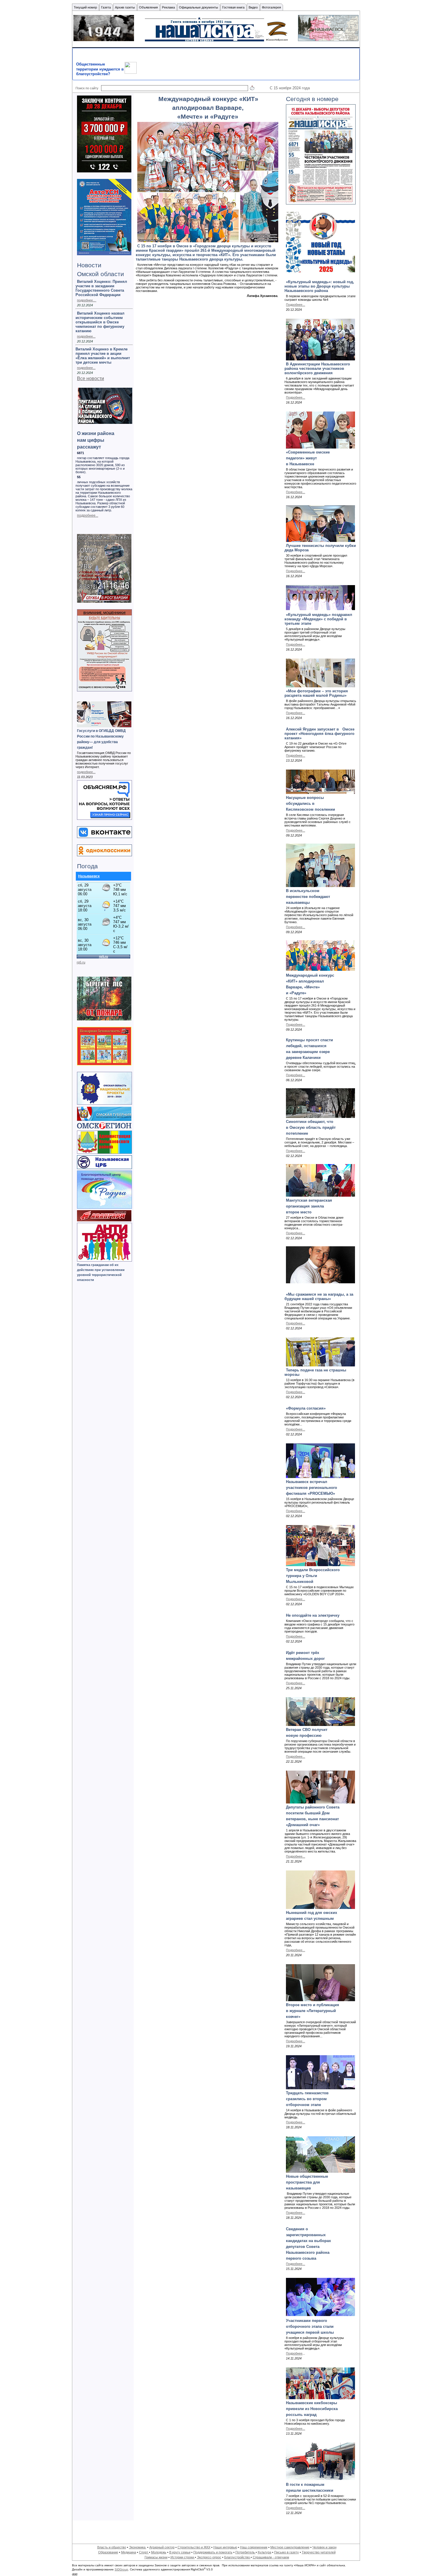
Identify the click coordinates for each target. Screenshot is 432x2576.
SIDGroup (121, 2569)
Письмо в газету (287, 2552)
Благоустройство (237, 2557)
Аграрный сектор (162, 2547)
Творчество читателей (319, 2552)
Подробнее (294, 2353)
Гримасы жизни (156, 2557)
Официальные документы (199, 7)
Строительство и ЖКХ (194, 2547)
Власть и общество (112, 2547)
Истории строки (183, 2557)
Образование (108, 2552)
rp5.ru (81, 962)
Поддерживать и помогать (213, 2552)
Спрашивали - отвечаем (271, 2557)
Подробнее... (295, 305)
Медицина (129, 2552)
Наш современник (254, 2547)
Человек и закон (324, 2547)
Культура (264, 2552)
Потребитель (246, 2552)
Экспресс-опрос (209, 2557)
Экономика (138, 2547)
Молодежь (159, 2552)
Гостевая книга (233, 7)
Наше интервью (225, 2547)
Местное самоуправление (290, 2547)
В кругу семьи (180, 2552)
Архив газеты (125, 7)
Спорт (144, 2552)
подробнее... (86, 336)
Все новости (91, 378)
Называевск (89, 876)
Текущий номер (85, 7)
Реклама (168, 7)
